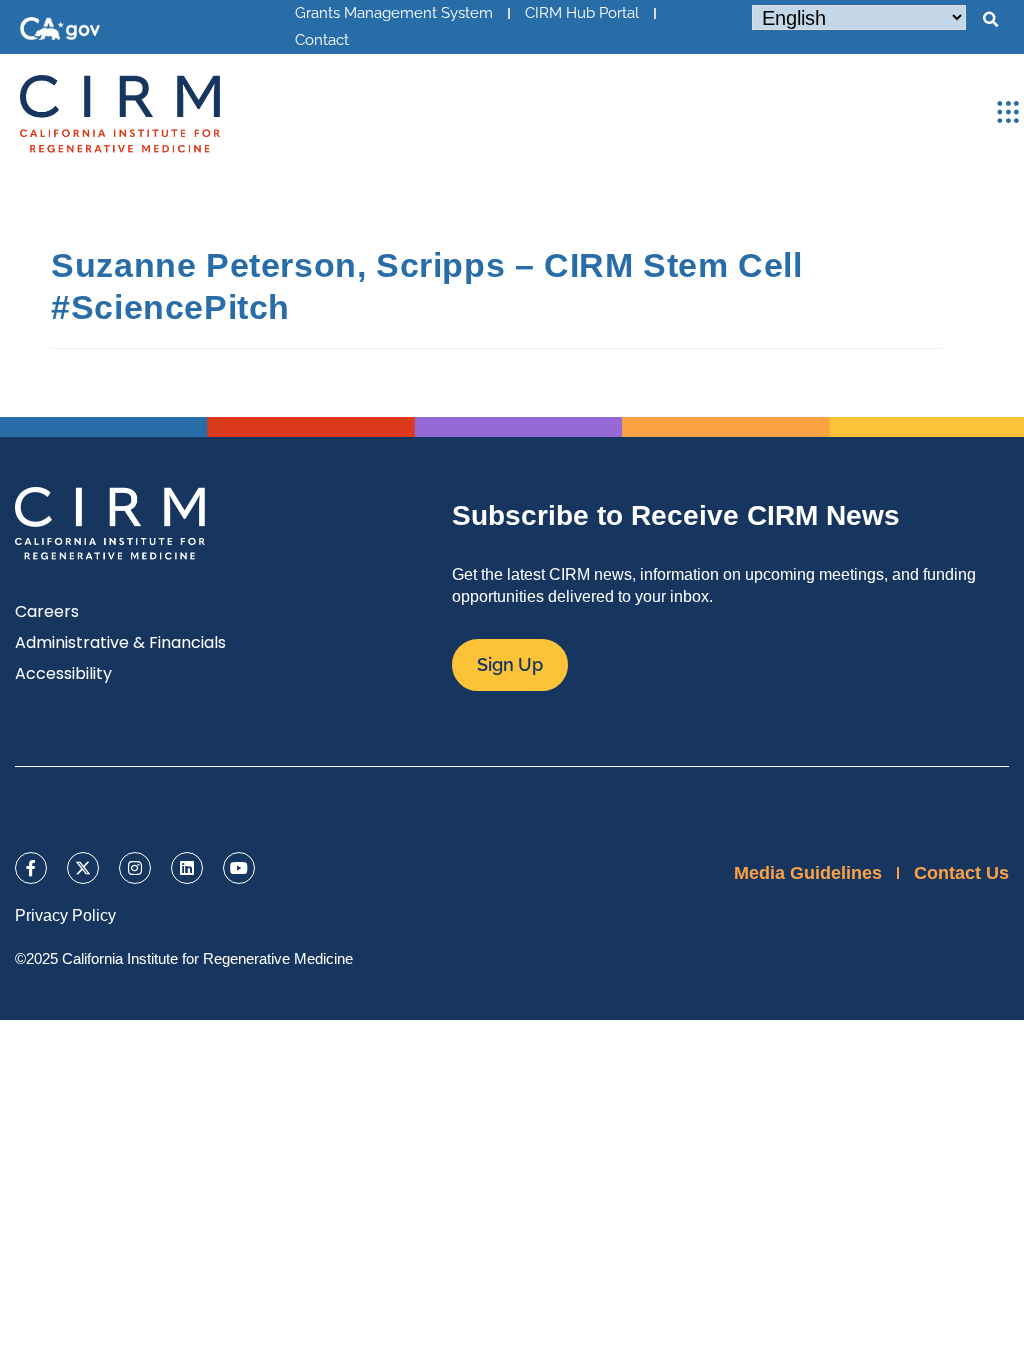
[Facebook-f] (31, 868)
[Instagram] (135, 868)
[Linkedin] (187, 868)
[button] (990, 20)
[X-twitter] (83, 868)
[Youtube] (239, 868)
